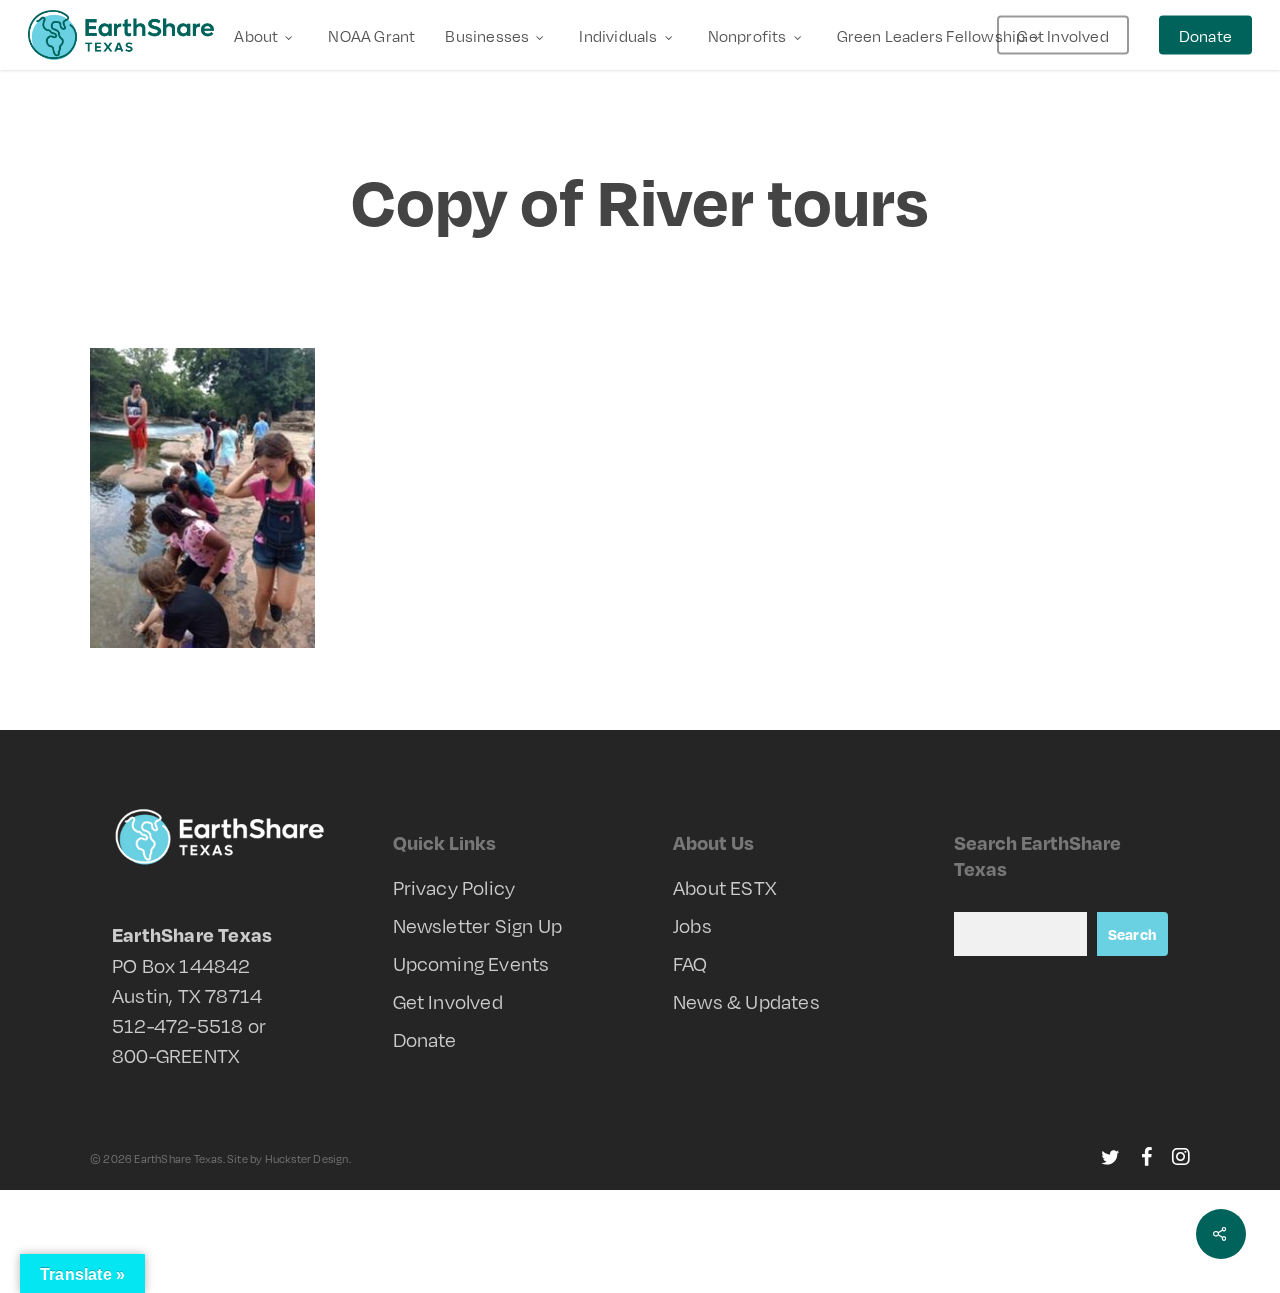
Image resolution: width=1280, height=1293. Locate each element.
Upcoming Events (471, 963)
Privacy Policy (454, 887)
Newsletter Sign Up (478, 925)
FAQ (690, 963)
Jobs (692, 925)
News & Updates (746, 1001)
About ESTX (725, 887)
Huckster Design (307, 1158)
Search (1132, 934)
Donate (425, 1039)
